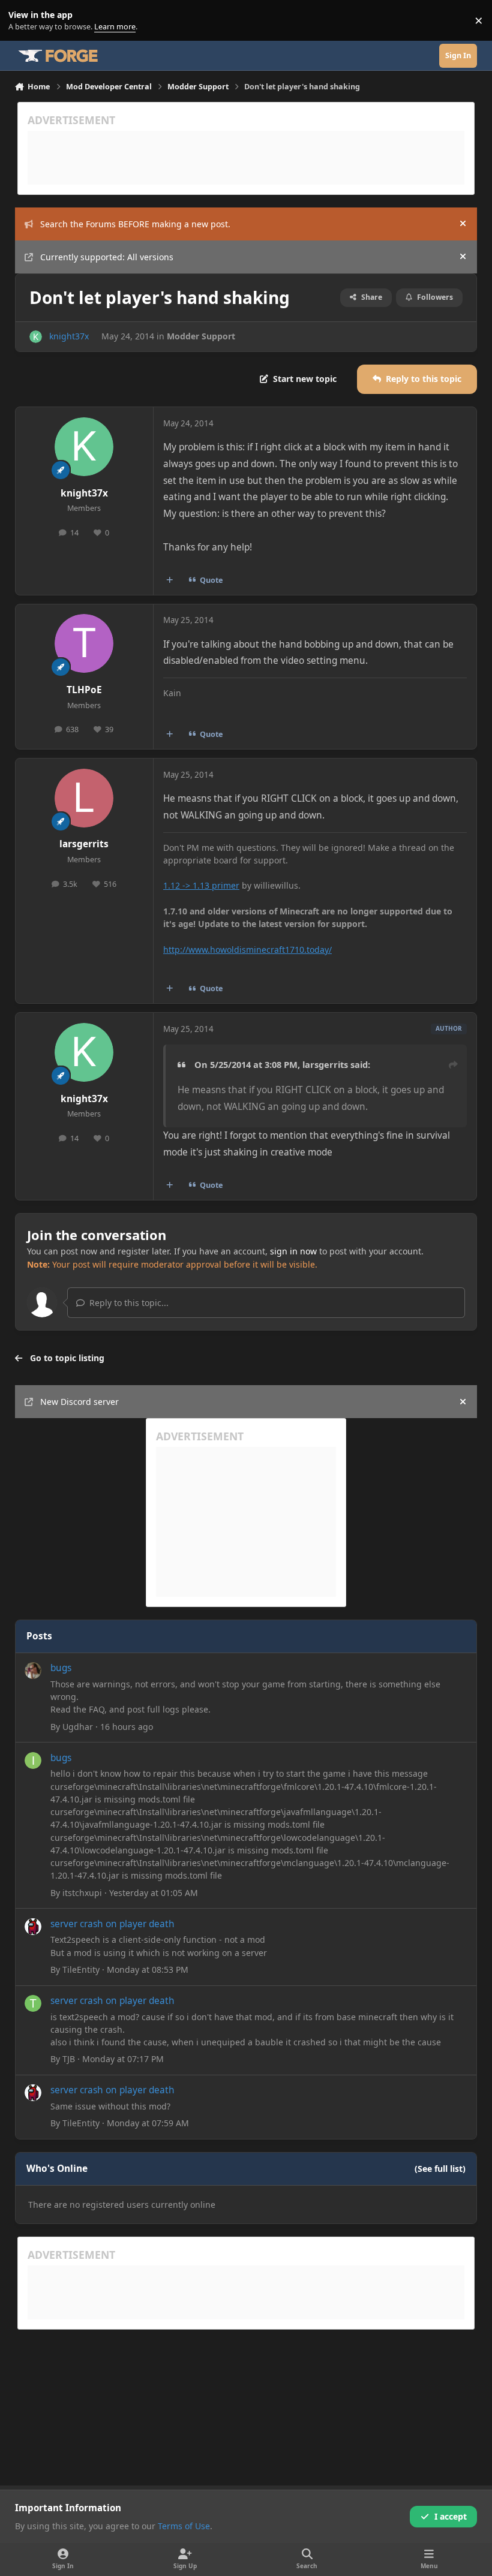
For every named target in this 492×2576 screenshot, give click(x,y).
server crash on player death (112, 1924)
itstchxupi (82, 1893)
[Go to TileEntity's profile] (33, 1927)
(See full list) (440, 2169)
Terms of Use (184, 2526)
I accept (451, 2516)
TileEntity (81, 1969)
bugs (61, 1668)
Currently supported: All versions (107, 257)
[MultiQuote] (169, 580)
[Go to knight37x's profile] (36, 337)
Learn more (23, 21)
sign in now (293, 1251)
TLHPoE (84, 690)
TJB (69, 2059)
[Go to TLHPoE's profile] (84, 643)
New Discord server (79, 1402)
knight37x (69, 336)
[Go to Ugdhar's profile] (33, 1671)
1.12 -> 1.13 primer (201, 885)
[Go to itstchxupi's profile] (33, 1761)
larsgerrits (84, 844)
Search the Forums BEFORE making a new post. (135, 224)
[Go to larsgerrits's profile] (84, 798)
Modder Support (201, 336)
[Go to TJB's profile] (33, 2003)
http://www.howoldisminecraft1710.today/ (247, 950)
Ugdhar (78, 1727)
